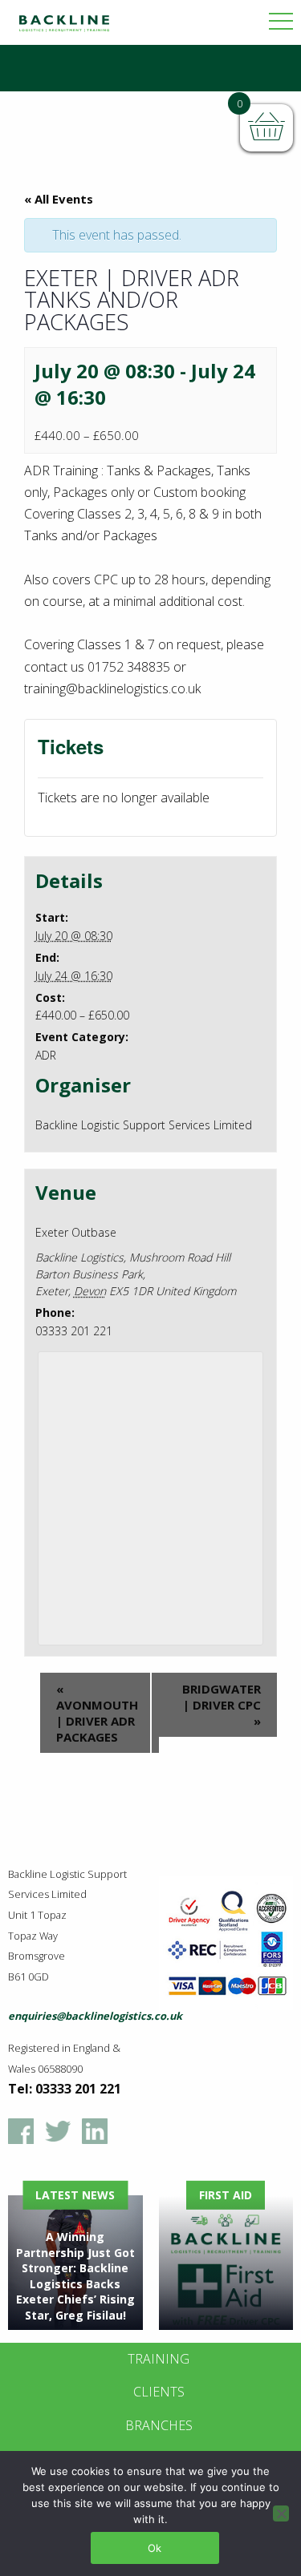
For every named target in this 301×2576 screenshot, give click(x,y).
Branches (159, 2425)
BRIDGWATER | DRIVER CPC (222, 1705)
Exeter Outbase (76, 1232)
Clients (159, 2392)
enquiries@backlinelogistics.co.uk (95, 2016)
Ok (155, 2548)
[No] (281, 2513)
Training (159, 2359)
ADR (46, 1055)
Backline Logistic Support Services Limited (144, 1125)
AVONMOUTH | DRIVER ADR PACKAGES (97, 1713)
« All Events (59, 199)
